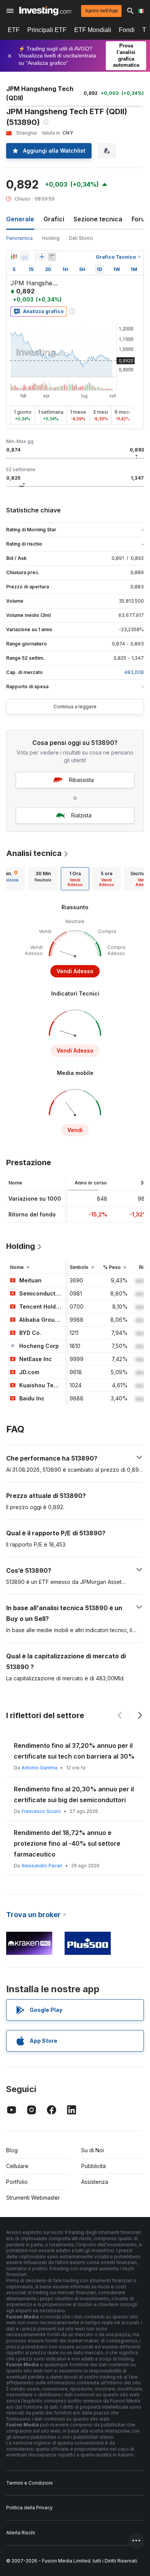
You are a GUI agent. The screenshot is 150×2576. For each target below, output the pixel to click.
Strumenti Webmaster (33, 2198)
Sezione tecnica (98, 219)
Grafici (54, 219)
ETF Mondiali (93, 30)
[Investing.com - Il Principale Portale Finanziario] (45, 11)
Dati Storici (81, 238)
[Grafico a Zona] (25, 257)
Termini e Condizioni (29, 2483)
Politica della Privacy (29, 2508)
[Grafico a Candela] (14, 257)
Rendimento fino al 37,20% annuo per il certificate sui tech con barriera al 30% (74, 1751)
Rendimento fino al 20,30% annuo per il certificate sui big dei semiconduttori (74, 1794)
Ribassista (81, 780)
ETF (14, 30)
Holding (51, 238)
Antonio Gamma (39, 1768)
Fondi (127, 30)
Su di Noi (92, 2150)
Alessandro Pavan (42, 1866)
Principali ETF (47, 30)
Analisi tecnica (34, 853)
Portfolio (17, 2182)
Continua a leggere (75, 707)
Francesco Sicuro (41, 1811)
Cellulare (17, 2166)
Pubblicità (93, 2166)
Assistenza (95, 2182)
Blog (12, 2150)
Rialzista (81, 815)
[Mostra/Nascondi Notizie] (52, 257)
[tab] (43, 879)
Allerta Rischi (21, 2533)
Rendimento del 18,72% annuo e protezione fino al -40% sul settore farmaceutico (67, 1843)
